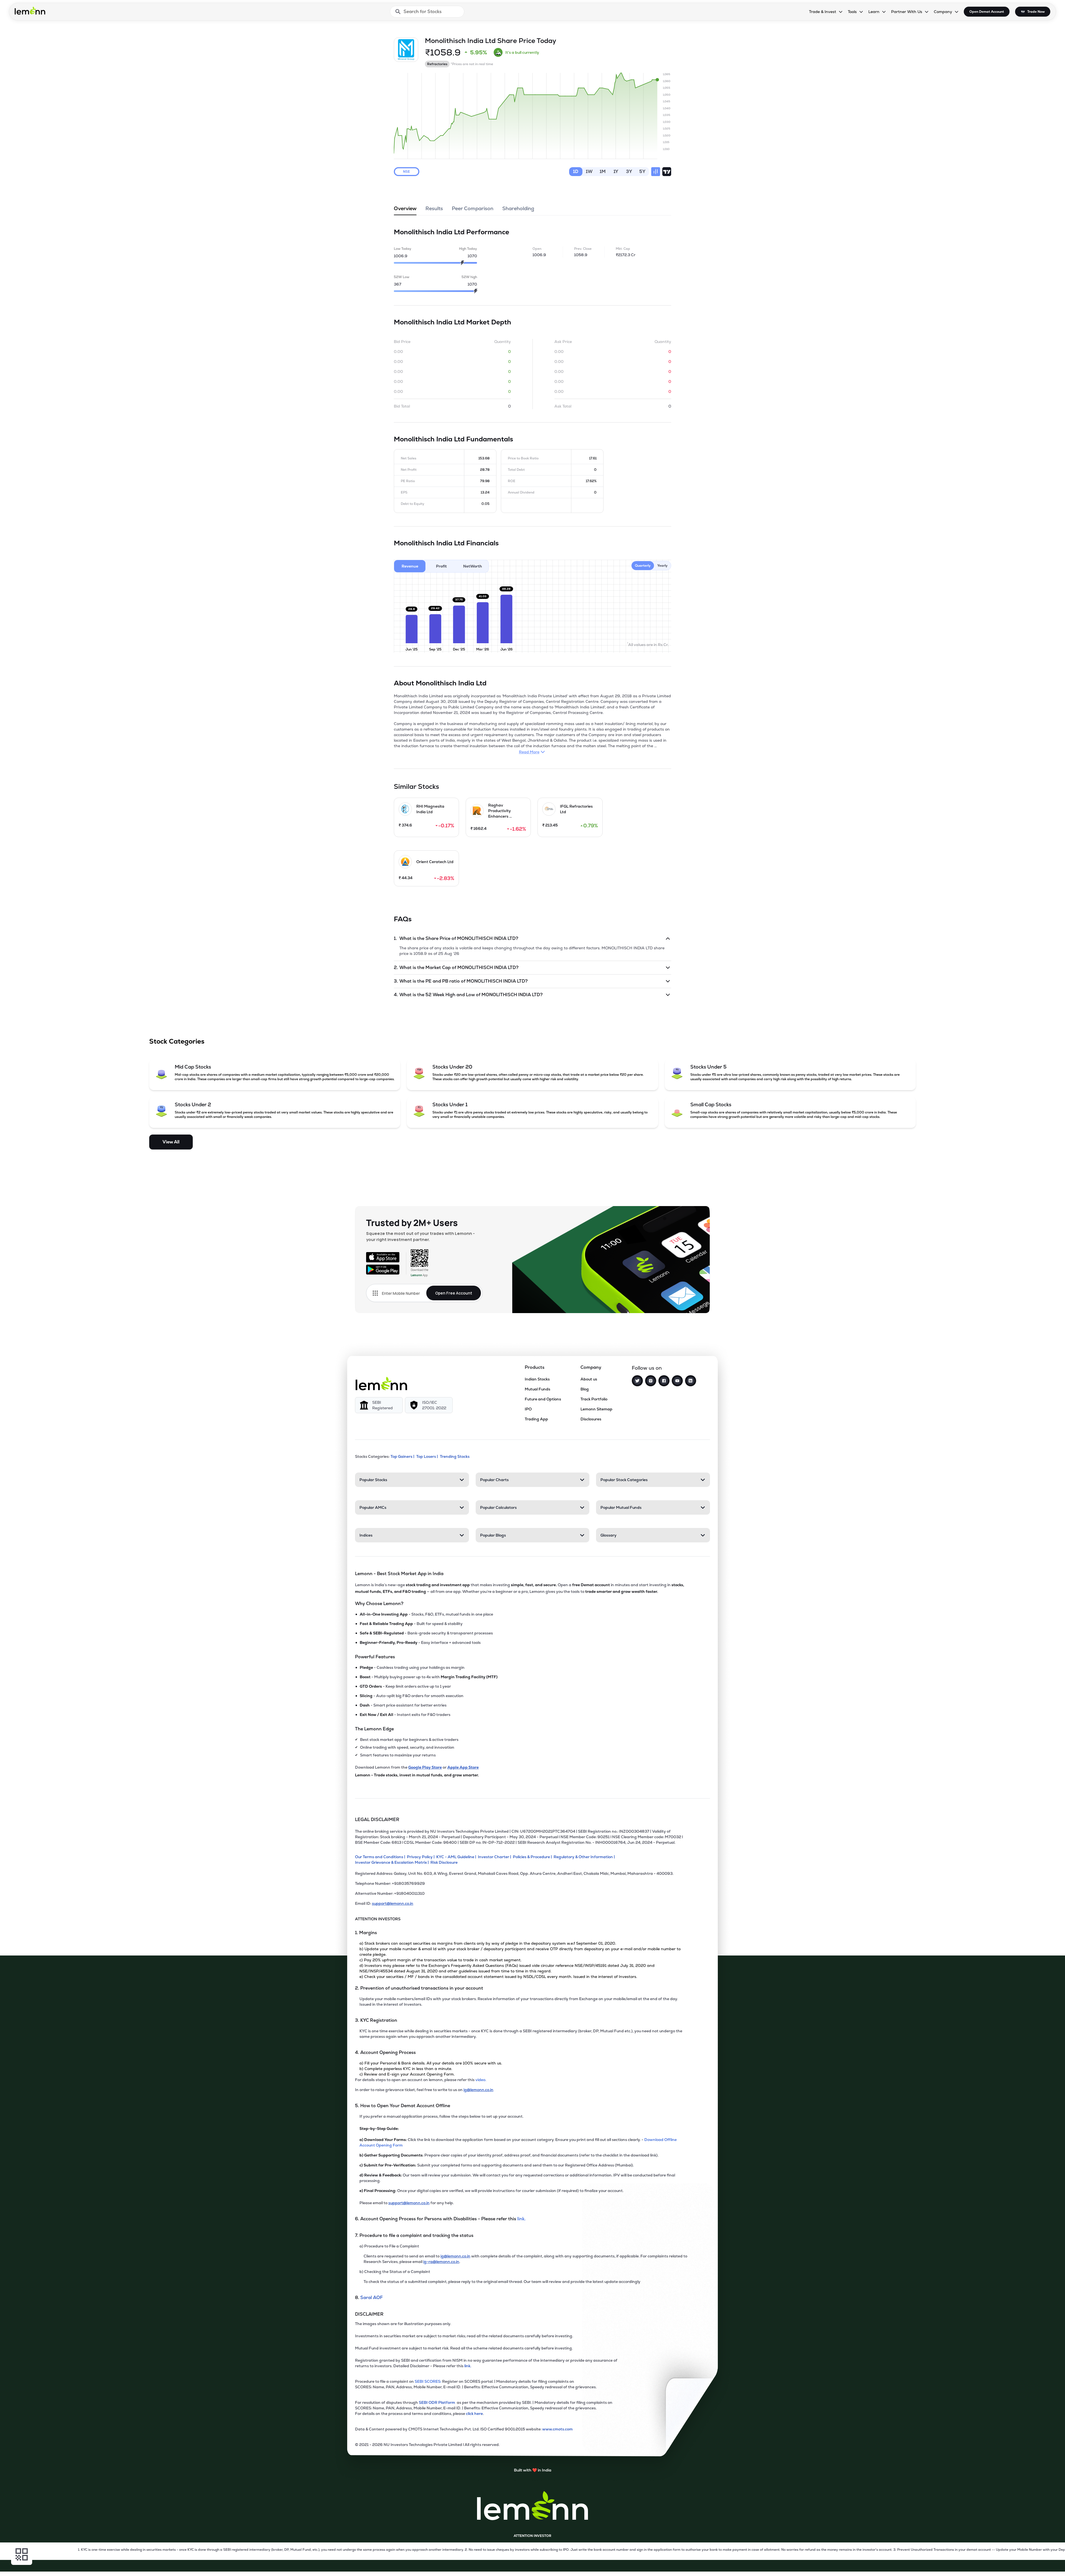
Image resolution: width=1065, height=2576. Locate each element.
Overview (405, 208)
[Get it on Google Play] (383, 1270)
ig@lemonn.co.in (478, 2090)
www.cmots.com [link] (557, 2429)
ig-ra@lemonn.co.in (441, 2262)
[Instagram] (651, 1381)
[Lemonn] (381, 1384)
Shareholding (518, 208)
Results (434, 208)
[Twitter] (637, 1381)
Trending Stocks (455, 1456)
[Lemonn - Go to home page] (30, 11)
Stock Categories (177, 1041)
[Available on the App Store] (383, 1257)
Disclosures (591, 1419)
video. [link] (481, 2080)
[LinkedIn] (691, 1381)
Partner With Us (907, 12)
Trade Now (1036, 12)
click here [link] (474, 2414)
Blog (585, 1389)
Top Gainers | (402, 1456)
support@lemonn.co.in (393, 1903)
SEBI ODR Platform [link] (438, 2402)
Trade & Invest (823, 12)
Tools (852, 12)
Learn (874, 12)
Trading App (536, 1419)
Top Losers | (427, 1456)
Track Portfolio (594, 1399)
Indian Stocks (537, 1379)
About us (589, 1379)
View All (171, 1142)
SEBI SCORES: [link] (428, 2381)
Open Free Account (454, 1293)
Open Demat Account (987, 12)
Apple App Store (463, 1767)
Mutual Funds (537, 1389)
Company (943, 12)
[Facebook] (664, 1381)
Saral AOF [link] (372, 2297)
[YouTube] (677, 1381)
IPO (528, 1409)
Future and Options (543, 1399)
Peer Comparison (473, 208)
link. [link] (521, 2219)
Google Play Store (425, 1767)
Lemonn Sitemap (596, 1409)
